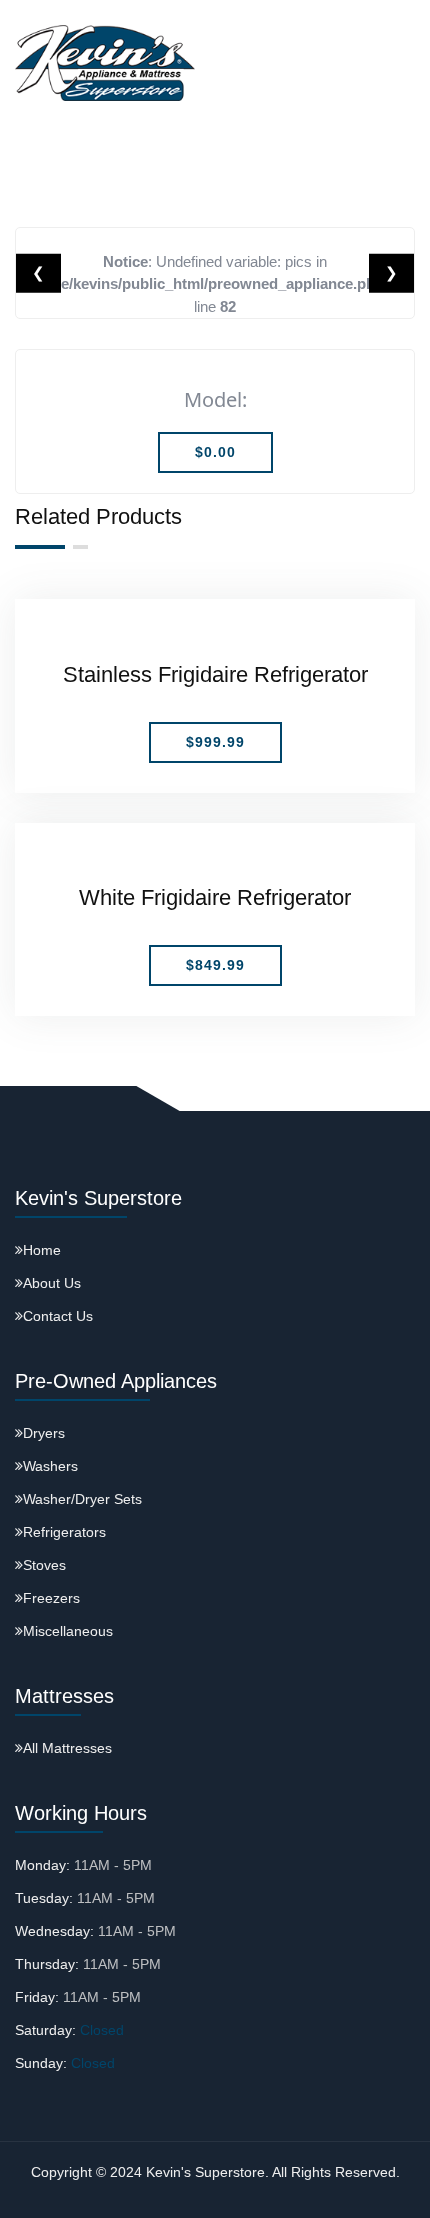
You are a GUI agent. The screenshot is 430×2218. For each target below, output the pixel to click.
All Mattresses (67, 1748)
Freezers (51, 1598)
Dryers (44, 1433)
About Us (52, 1283)
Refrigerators (64, 1532)
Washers (50, 1466)
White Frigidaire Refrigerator (215, 897)
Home (42, 1250)
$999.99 (215, 742)
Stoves (44, 1565)
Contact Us (58, 1316)
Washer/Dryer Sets (82, 1499)
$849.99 (215, 965)
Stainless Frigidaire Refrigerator (215, 674)
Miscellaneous (68, 1631)
